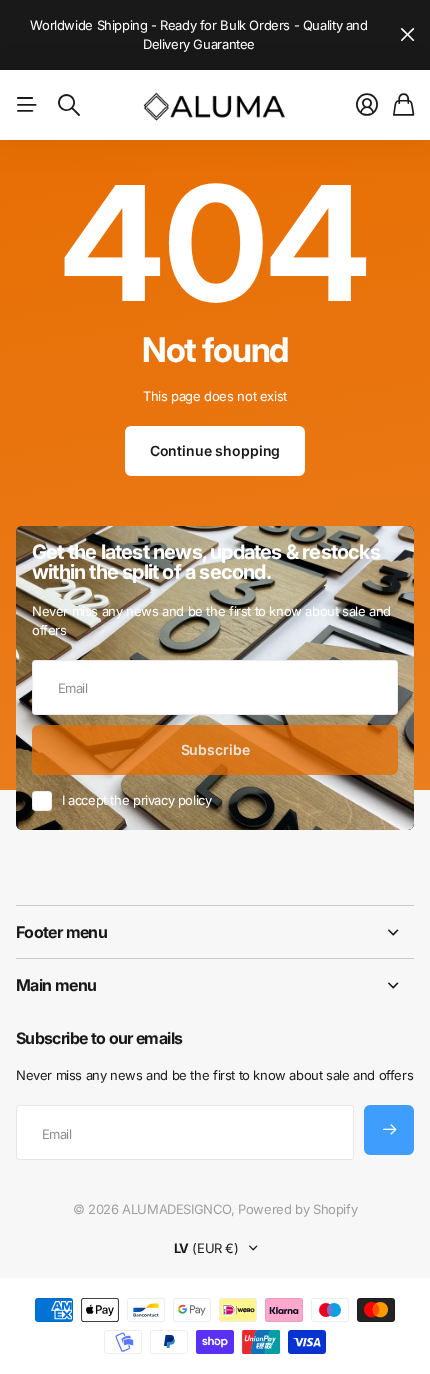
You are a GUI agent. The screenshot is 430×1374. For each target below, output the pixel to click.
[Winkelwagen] (403, 105)
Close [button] (407, 35)
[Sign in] (367, 105)
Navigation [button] (27, 105)
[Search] (69, 105)
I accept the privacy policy (136, 800)
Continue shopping (215, 450)
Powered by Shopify (297, 1209)
